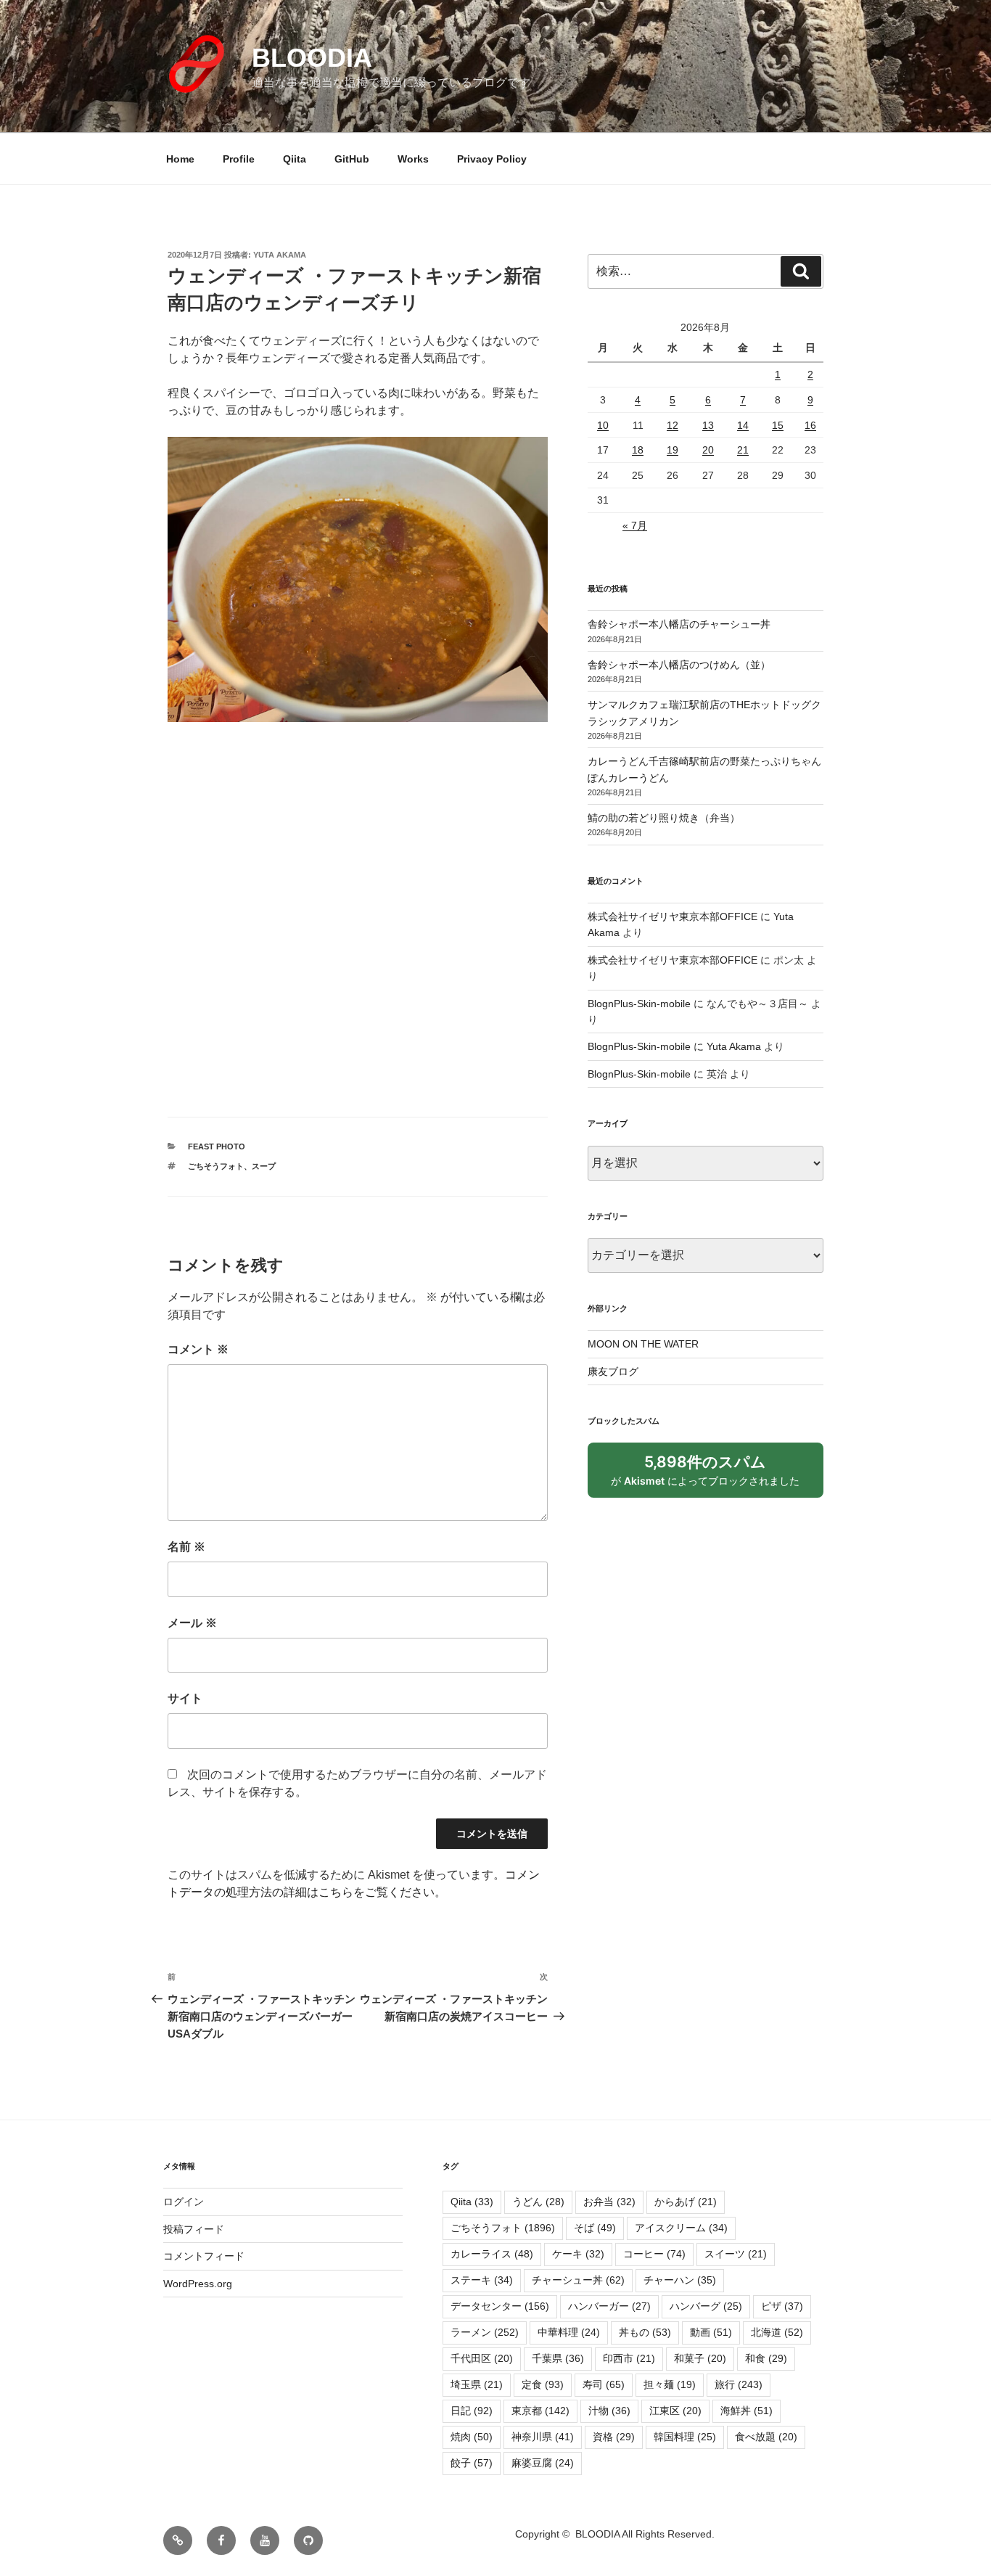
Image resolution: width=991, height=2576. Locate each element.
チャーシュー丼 (578, 2280)
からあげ (686, 2202)
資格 (614, 2437)
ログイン (184, 2202)
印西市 (629, 2358)
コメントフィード (204, 2256)
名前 (186, 1547)
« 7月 (635, 525)
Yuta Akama (280, 255)
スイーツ (736, 2254)
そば (595, 2228)
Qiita (295, 159)
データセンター (500, 2306)
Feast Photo (217, 1147)
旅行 (739, 2384)
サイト (185, 1698)
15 (778, 425)
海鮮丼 (747, 2411)
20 (708, 450)
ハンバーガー (609, 2306)
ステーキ (482, 2280)
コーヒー (654, 2254)
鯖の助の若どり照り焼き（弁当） (664, 818)
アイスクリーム (681, 2228)
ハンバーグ (706, 2306)
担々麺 (670, 2384)
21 (743, 450)
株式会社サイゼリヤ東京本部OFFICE (673, 916)
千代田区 (482, 2358)
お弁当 (609, 2202)
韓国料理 (685, 2437)
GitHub (352, 159)
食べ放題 (766, 2437)
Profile (239, 159)
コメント (198, 1349)
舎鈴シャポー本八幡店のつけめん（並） (679, 665)
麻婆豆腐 (543, 2463)
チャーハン (680, 2280)
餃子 (472, 2463)
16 (810, 425)
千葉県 (558, 2358)
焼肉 (472, 2437)
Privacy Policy (492, 159)
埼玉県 (477, 2384)
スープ (264, 1166)
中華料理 (569, 2332)
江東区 (675, 2411)
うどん (538, 2202)
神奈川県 (543, 2437)
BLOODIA (312, 58)
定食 (543, 2384)
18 (638, 450)
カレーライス (492, 2254)
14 (743, 425)
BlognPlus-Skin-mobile (639, 1004)
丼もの (645, 2332)
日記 (472, 2411)
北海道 (777, 2332)
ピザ (782, 2306)
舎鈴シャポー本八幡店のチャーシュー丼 (679, 624)
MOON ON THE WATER (643, 1344)
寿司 (604, 2384)
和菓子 (700, 2358)
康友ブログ (613, 1371)
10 (603, 425)
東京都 (540, 2411)
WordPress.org (198, 2284)
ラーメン (485, 2332)
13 (708, 425)
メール (192, 1623)
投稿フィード (194, 2229)
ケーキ (578, 2254)
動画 (711, 2332)
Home (180, 159)
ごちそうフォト (216, 1166)
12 (673, 425)
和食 (766, 2358)
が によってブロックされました (712, 1475)
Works (413, 159)
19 (673, 450)
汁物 (609, 2411)
